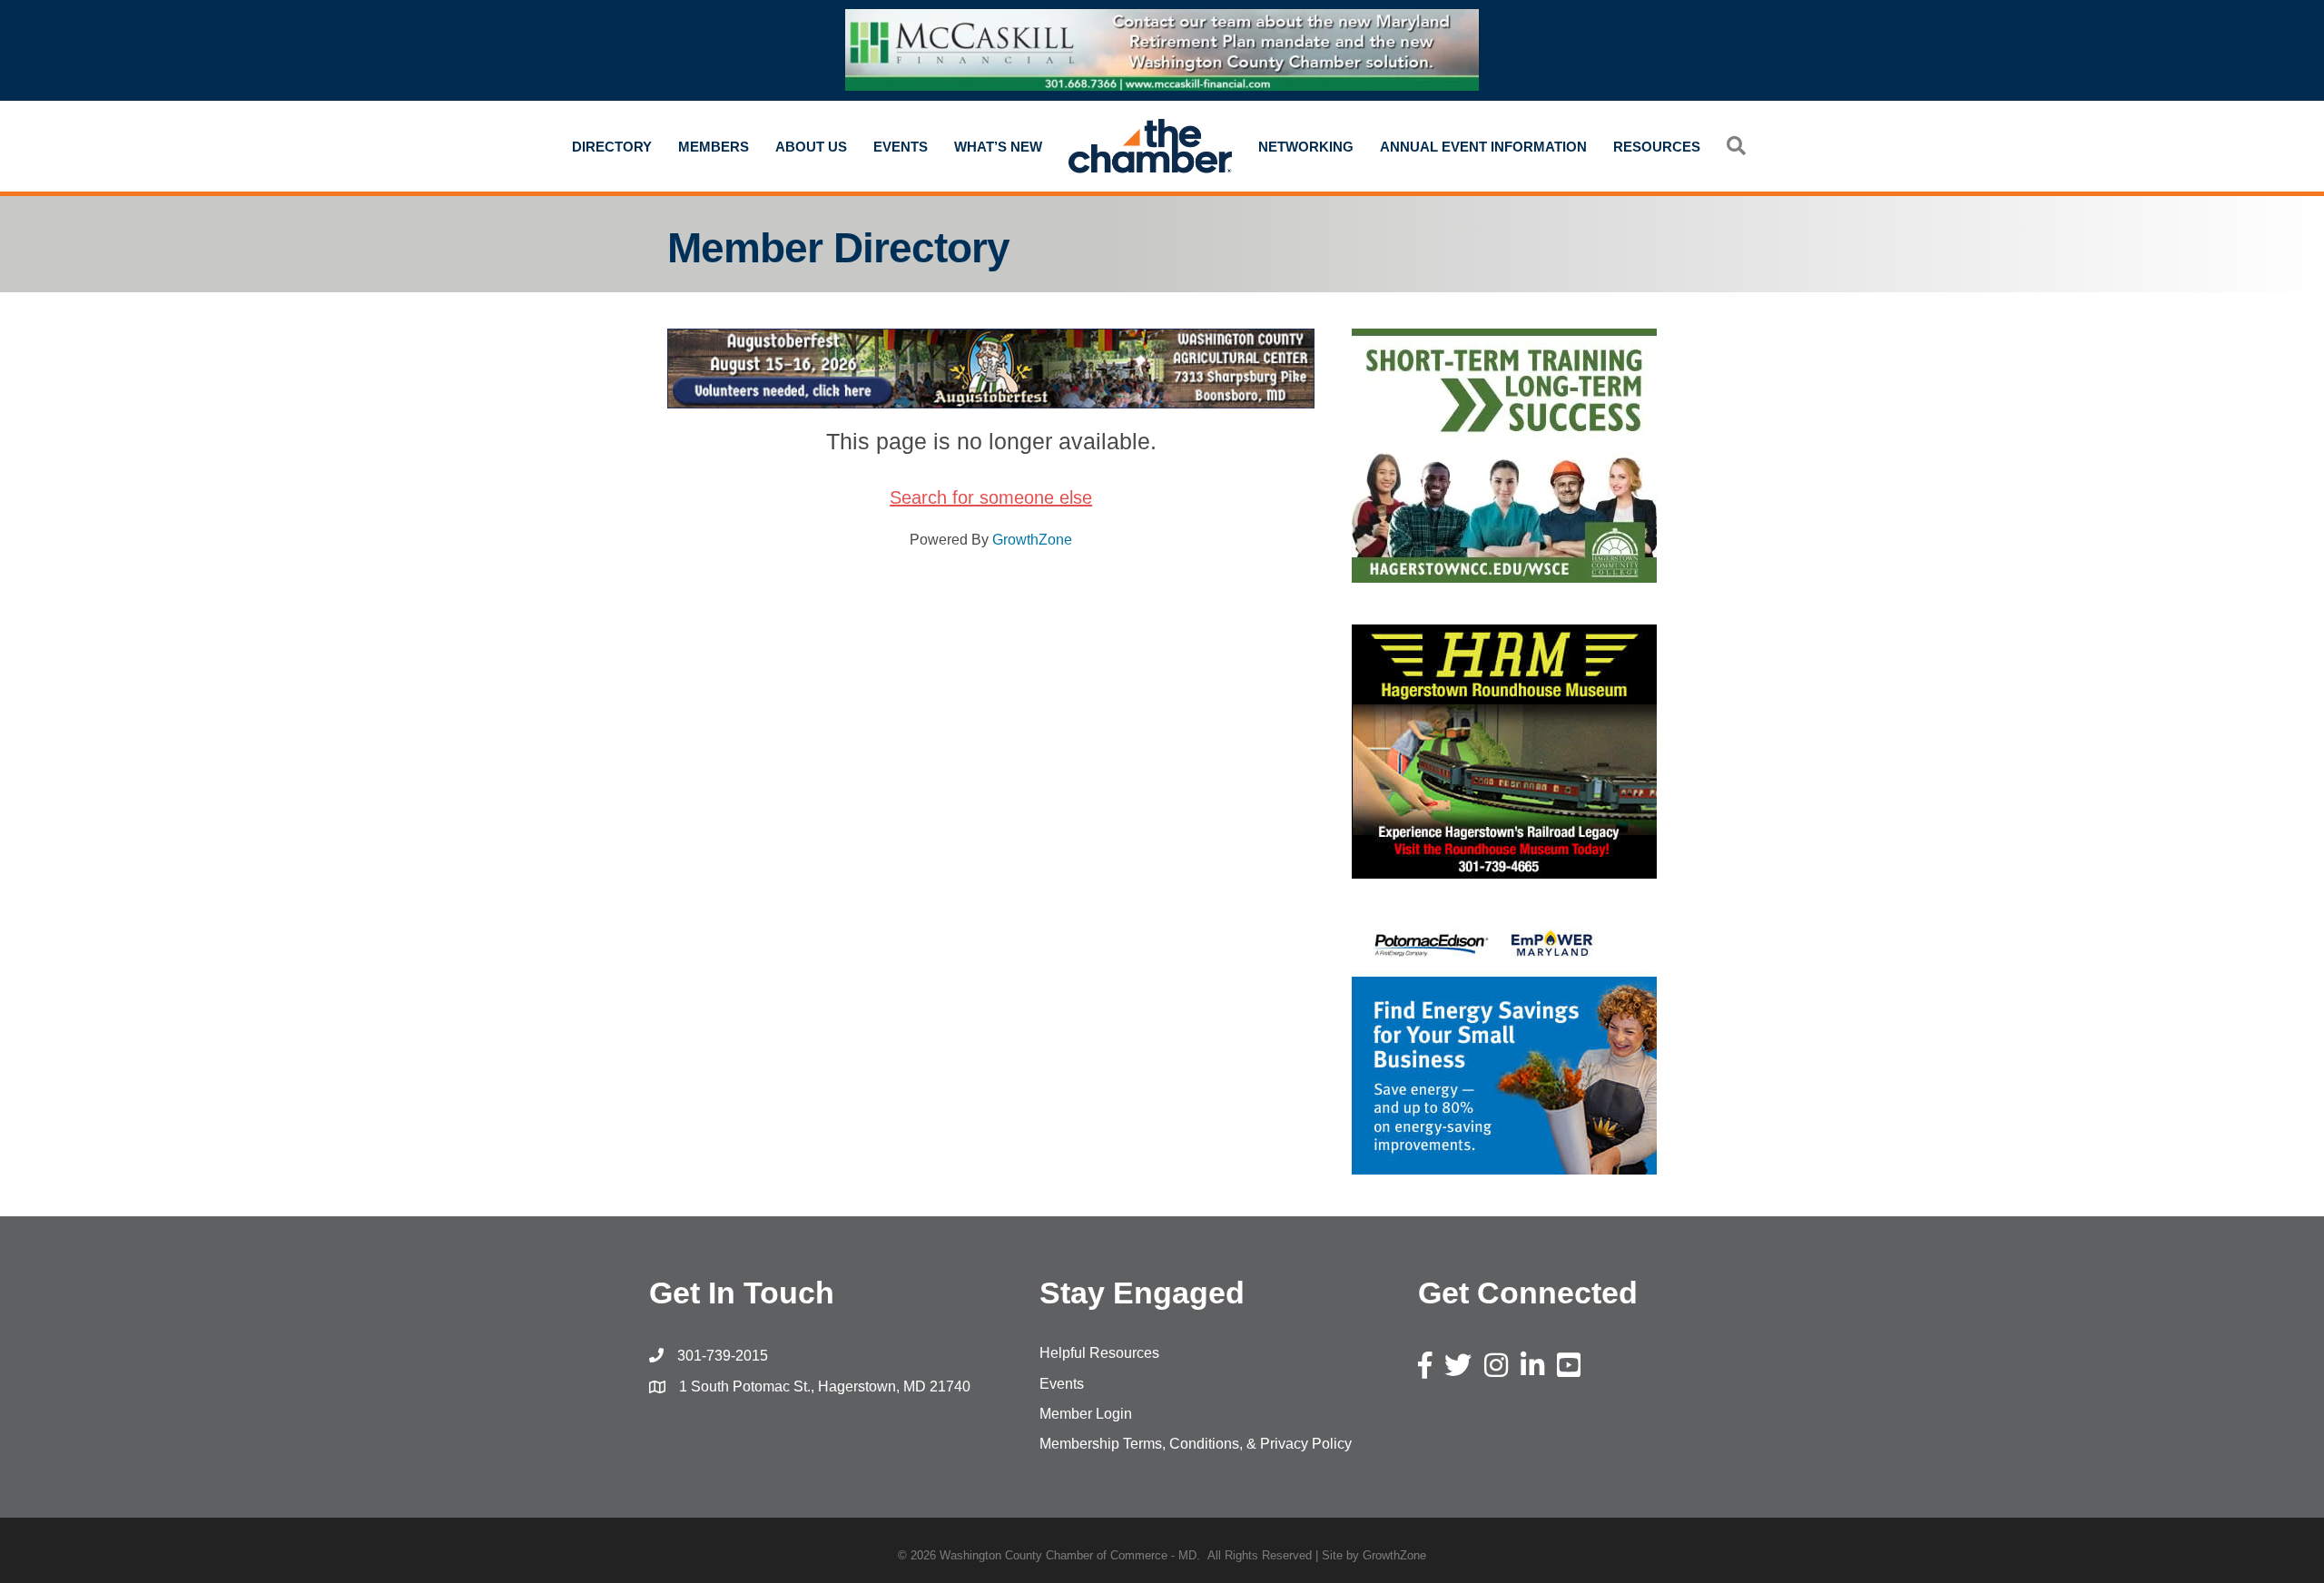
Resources (1657, 147)
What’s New (998, 147)
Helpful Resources (1099, 1353)
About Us (811, 147)
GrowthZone (1032, 540)
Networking (1306, 147)
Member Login (1086, 1414)
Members (714, 147)
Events (901, 147)
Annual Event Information (1483, 147)
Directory (612, 147)
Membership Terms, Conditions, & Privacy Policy (1196, 1444)
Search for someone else (991, 497)
